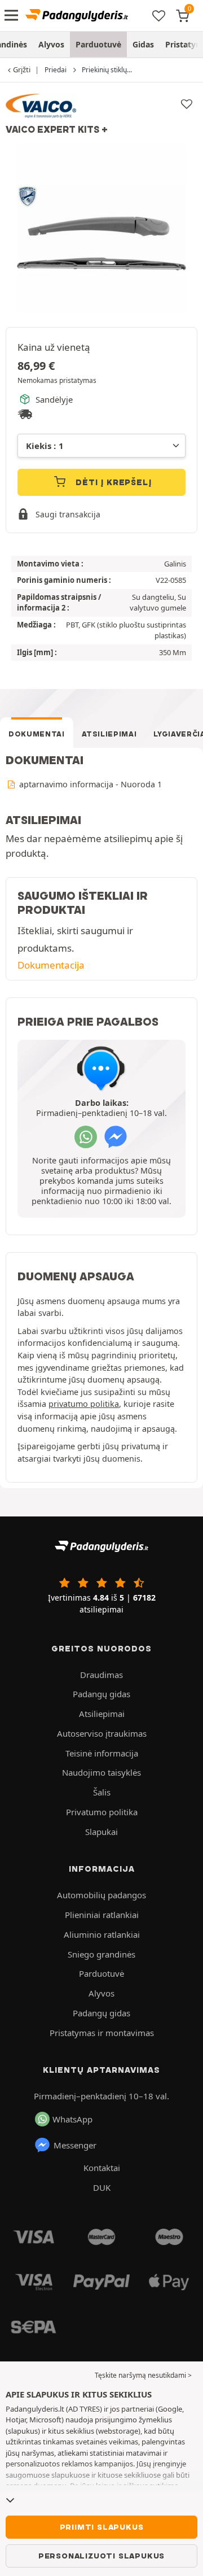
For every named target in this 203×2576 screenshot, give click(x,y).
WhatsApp (72, 2119)
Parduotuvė (98, 44)
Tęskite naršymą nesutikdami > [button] (143, 2375)
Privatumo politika (102, 1812)
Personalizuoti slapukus (101, 2556)
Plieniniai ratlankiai (102, 1915)
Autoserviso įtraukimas (102, 1733)
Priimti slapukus (102, 2527)
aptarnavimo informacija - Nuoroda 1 (89, 784)
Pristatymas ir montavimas (102, 2033)
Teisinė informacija (102, 1753)
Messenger (75, 2145)
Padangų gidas (101, 1694)
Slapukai (101, 1832)
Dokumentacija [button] (51, 965)
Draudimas (101, 1675)
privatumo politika (84, 1404)
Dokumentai (37, 734)
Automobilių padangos (101, 1895)
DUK (102, 2187)
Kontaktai (102, 2168)
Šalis (102, 1792)
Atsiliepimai (109, 734)
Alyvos (51, 44)
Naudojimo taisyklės (101, 1772)
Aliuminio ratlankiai (102, 1934)
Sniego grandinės (101, 1954)
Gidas (143, 44)
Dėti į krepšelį (112, 482)
